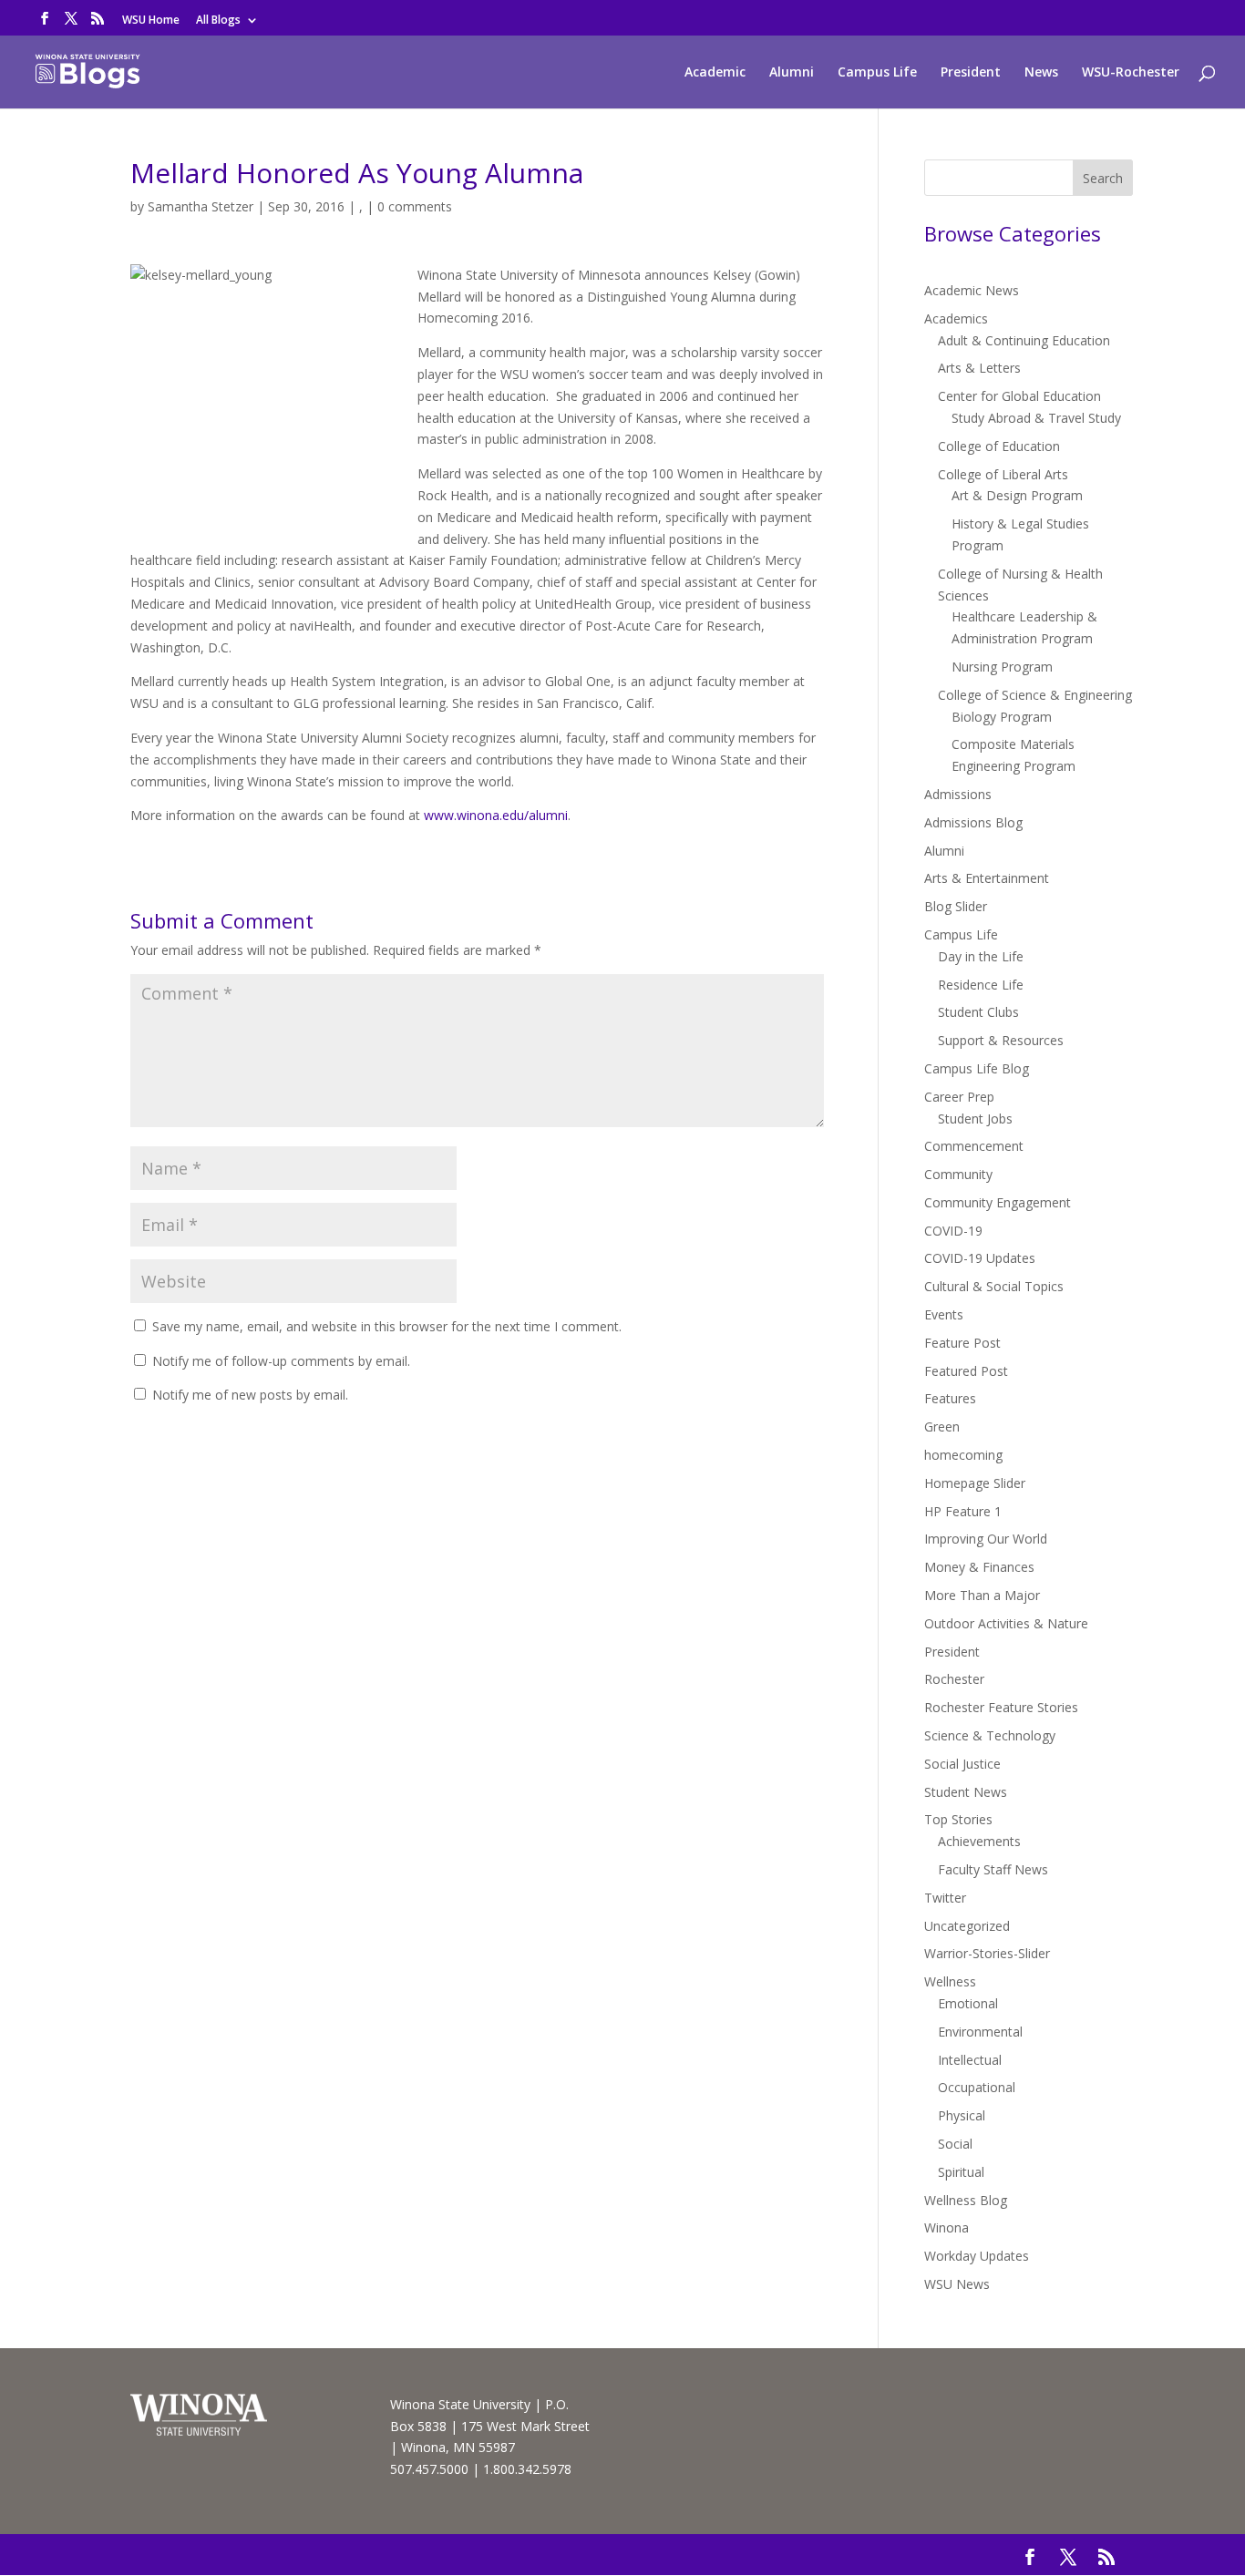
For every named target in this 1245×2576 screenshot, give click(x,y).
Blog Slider (956, 906)
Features (950, 1398)
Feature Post (962, 1343)
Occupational (977, 2087)
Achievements (979, 1841)
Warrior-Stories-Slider (987, 1953)
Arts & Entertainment (987, 878)
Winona (947, 2227)
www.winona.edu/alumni (496, 815)
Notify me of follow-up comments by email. (281, 1361)
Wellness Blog (966, 2200)
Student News (966, 1792)
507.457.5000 (429, 2469)
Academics (956, 318)
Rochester (954, 1679)
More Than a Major (982, 1595)
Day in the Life (981, 956)
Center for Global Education (1019, 396)
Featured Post (966, 1371)
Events (944, 1314)
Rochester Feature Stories (1001, 1707)
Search (1103, 178)
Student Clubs (978, 1012)
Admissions (958, 794)
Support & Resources (1001, 1040)
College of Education (999, 446)
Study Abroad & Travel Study (1036, 418)
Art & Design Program (1017, 495)
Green (942, 1427)
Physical (962, 2115)
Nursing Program (1002, 667)
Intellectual (970, 2060)
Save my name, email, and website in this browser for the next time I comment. (387, 1326)
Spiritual (961, 2172)
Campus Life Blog (977, 1068)
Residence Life (981, 985)
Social (955, 2144)
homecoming (963, 1455)
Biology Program (1002, 717)
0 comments (415, 206)
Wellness (950, 1981)
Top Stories (958, 1819)
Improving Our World (986, 1539)
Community (958, 1174)
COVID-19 (953, 1231)
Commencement (974, 1146)
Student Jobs (975, 1119)
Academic (715, 73)
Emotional (968, 2003)
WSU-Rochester (1131, 73)
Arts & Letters (979, 368)
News (1041, 73)
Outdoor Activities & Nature (1006, 1623)
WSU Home (151, 21)
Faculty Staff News (993, 1869)
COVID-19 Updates (980, 1258)
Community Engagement (998, 1202)
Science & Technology (990, 1735)
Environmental (980, 2032)
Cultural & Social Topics (994, 1286)
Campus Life (877, 73)
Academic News (972, 290)
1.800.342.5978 (527, 2469)
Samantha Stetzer (201, 206)
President (971, 73)
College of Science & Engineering (1035, 695)
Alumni (792, 73)
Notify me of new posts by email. (250, 1395)
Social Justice (962, 1764)
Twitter (945, 1898)
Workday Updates (977, 2256)
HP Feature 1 (963, 1511)
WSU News (957, 2284)
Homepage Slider (975, 1483)
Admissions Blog (973, 822)
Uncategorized (967, 1926)
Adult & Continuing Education (1024, 340)
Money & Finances (979, 1567)
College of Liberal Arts (1003, 474)
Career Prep (959, 1097)
